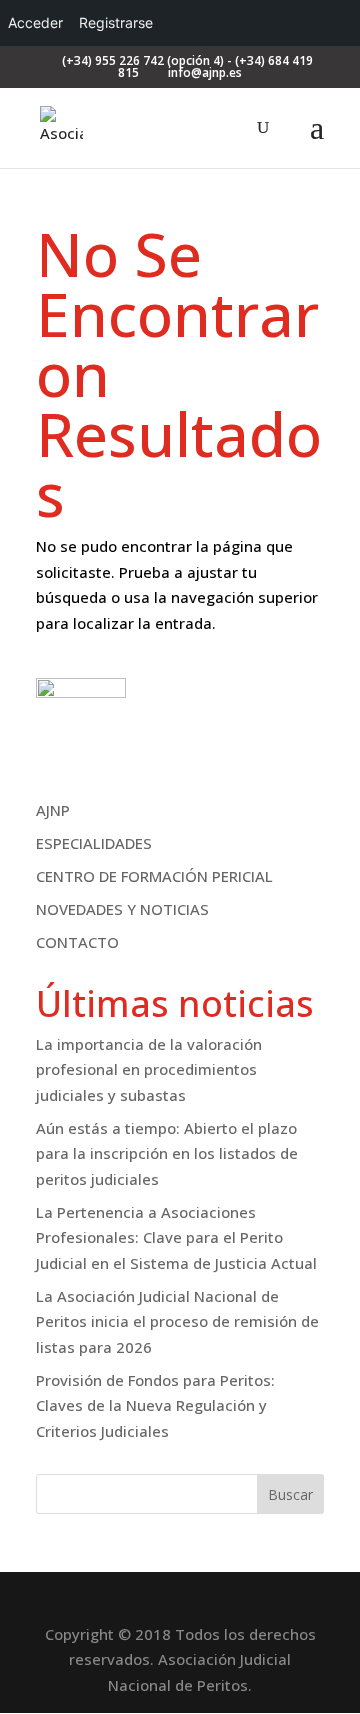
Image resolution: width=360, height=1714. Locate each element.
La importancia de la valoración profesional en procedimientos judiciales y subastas (149, 1069)
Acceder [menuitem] (35, 22)
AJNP (53, 810)
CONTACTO (77, 942)
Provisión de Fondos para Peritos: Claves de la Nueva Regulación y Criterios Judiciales (155, 1405)
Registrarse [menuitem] (116, 22)
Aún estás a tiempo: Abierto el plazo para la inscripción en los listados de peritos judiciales (167, 1153)
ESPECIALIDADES (94, 843)
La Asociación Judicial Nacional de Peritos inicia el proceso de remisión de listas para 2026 (177, 1321)
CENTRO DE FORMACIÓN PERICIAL (154, 876)
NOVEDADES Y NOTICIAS (122, 909)
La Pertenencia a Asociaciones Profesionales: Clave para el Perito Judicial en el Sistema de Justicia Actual (176, 1237)
